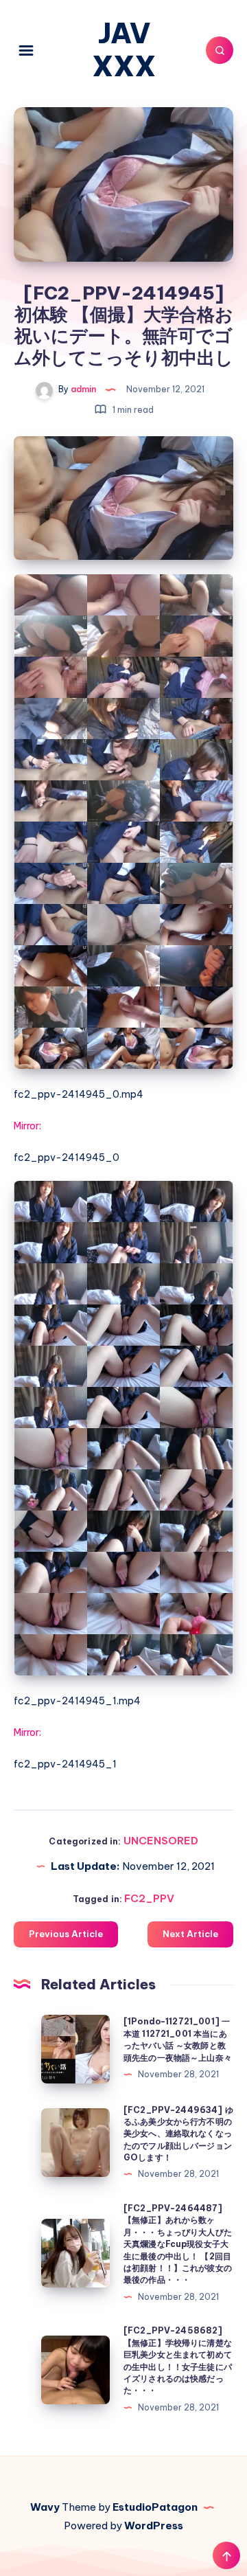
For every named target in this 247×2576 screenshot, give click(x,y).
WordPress (154, 2526)
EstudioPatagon (155, 2507)
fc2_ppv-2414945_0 (67, 1157)
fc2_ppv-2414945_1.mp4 (77, 1701)
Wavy (45, 2507)
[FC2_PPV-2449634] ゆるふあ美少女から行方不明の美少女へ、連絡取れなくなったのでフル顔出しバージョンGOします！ (178, 2134)
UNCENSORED (161, 1841)
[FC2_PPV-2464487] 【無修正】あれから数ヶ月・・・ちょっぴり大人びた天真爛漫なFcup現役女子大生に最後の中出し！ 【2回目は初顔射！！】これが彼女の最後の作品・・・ (178, 2244)
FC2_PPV (149, 1898)
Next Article (190, 1934)
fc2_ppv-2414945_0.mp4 (79, 1094)
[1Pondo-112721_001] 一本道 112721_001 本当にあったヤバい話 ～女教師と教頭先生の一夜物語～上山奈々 (178, 2039)
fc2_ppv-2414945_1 (65, 1764)
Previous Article (66, 1934)
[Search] (220, 50)
